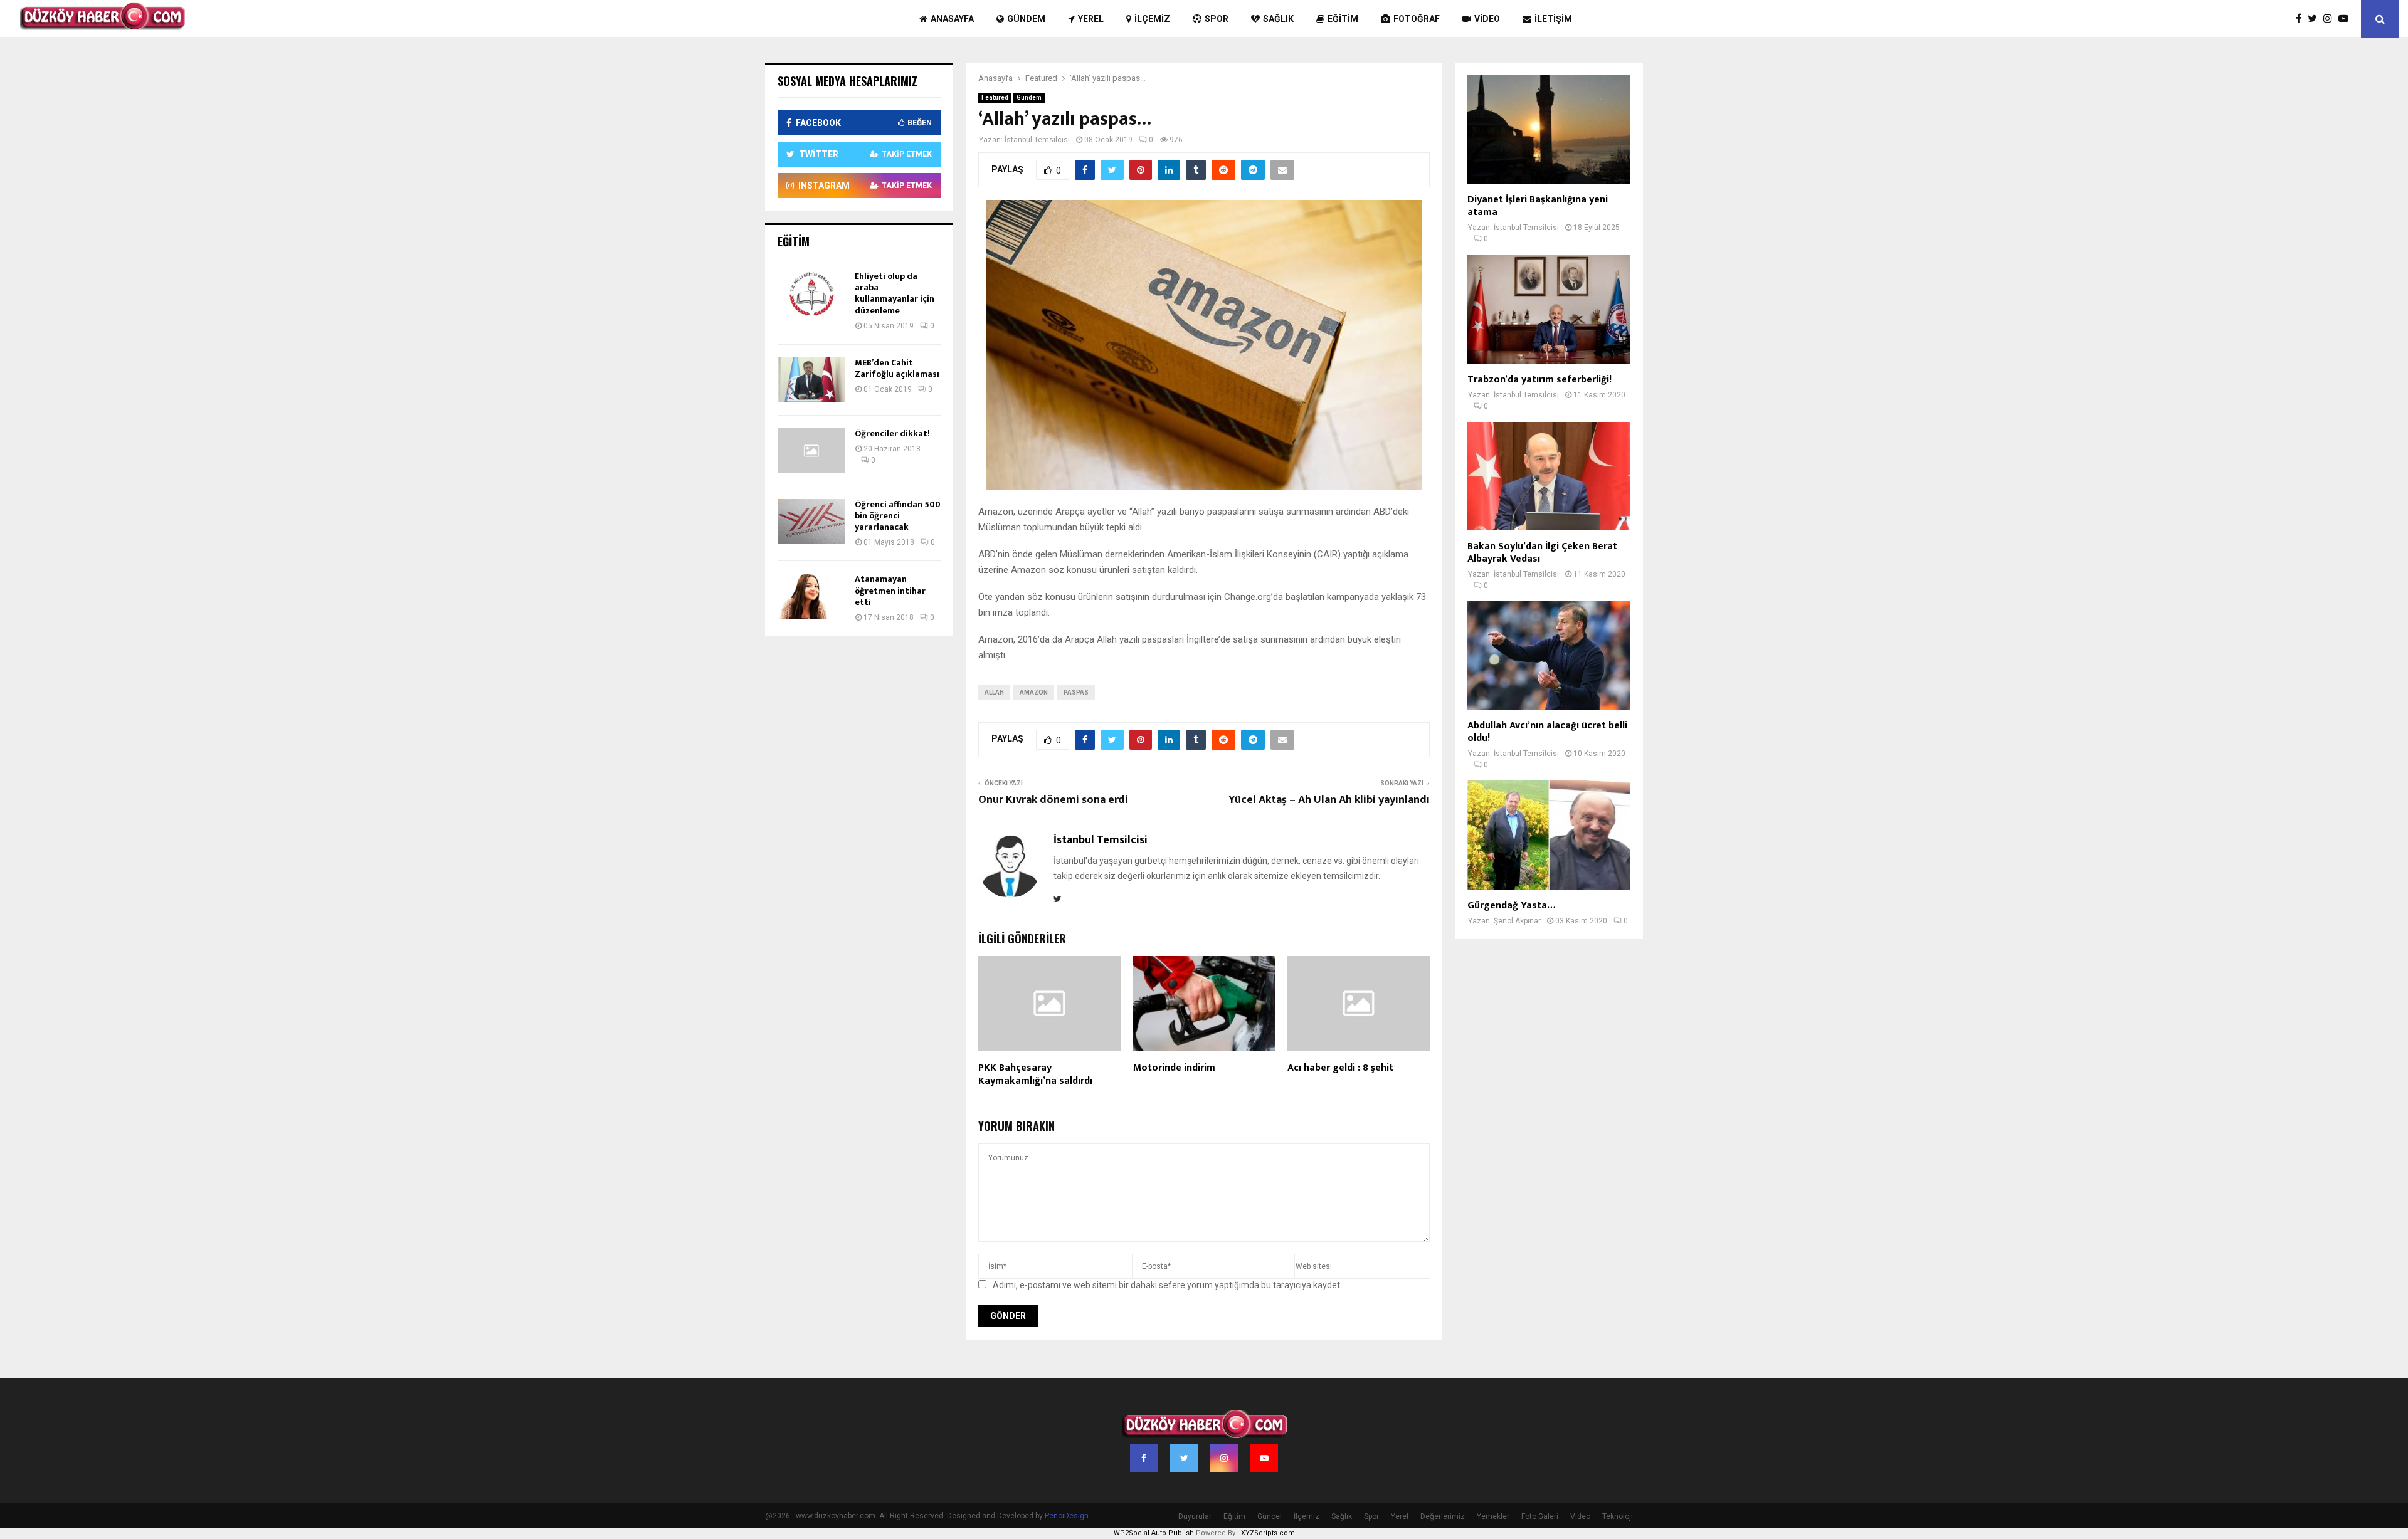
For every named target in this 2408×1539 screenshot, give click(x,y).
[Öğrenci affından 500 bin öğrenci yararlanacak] (811, 522)
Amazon (1034, 692)
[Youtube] (2347, 19)
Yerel (1091, 19)
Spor (1217, 19)
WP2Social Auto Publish (1154, 1533)
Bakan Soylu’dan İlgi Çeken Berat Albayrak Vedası (1542, 553)
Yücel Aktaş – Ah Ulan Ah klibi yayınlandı (1329, 800)
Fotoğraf (1417, 19)
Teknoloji (1618, 1516)
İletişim (1553, 19)
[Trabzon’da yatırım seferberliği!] (1549, 309)
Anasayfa (952, 19)
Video (1487, 19)
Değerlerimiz (1443, 1516)
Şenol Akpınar (1517, 921)
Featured (995, 97)
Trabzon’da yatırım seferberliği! (1539, 380)
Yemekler (1493, 1516)
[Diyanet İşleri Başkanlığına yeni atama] (1549, 129)
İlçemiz (1152, 19)
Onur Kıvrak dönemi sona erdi (1053, 800)
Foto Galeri (1540, 1516)
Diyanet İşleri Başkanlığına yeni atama (1538, 206)
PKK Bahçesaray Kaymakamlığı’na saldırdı (1035, 1074)
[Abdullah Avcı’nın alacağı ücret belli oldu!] (1549, 655)
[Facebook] (2302, 19)
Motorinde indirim (1174, 1068)
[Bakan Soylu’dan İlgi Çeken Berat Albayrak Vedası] (1549, 476)
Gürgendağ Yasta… (1511, 906)
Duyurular (1195, 1516)
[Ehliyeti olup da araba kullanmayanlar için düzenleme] (811, 293)
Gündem (1026, 19)
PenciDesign (1067, 1516)
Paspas (1076, 692)
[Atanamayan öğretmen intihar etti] (811, 596)
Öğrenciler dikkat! (892, 433)
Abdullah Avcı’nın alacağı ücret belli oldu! (1547, 732)
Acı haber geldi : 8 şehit (1340, 1068)
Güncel (1270, 1516)
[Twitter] (2316, 19)
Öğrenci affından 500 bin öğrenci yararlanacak (898, 516)
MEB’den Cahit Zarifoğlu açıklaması (897, 368)
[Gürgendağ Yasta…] (1549, 835)
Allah (994, 692)
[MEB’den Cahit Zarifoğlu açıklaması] (811, 380)
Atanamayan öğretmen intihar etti (890, 590)
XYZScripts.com (1268, 1533)
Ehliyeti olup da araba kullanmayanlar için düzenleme (895, 293)
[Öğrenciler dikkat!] (811, 451)
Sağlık (1278, 19)
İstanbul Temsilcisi (1037, 140)
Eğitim (1343, 19)
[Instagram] (2331, 19)
